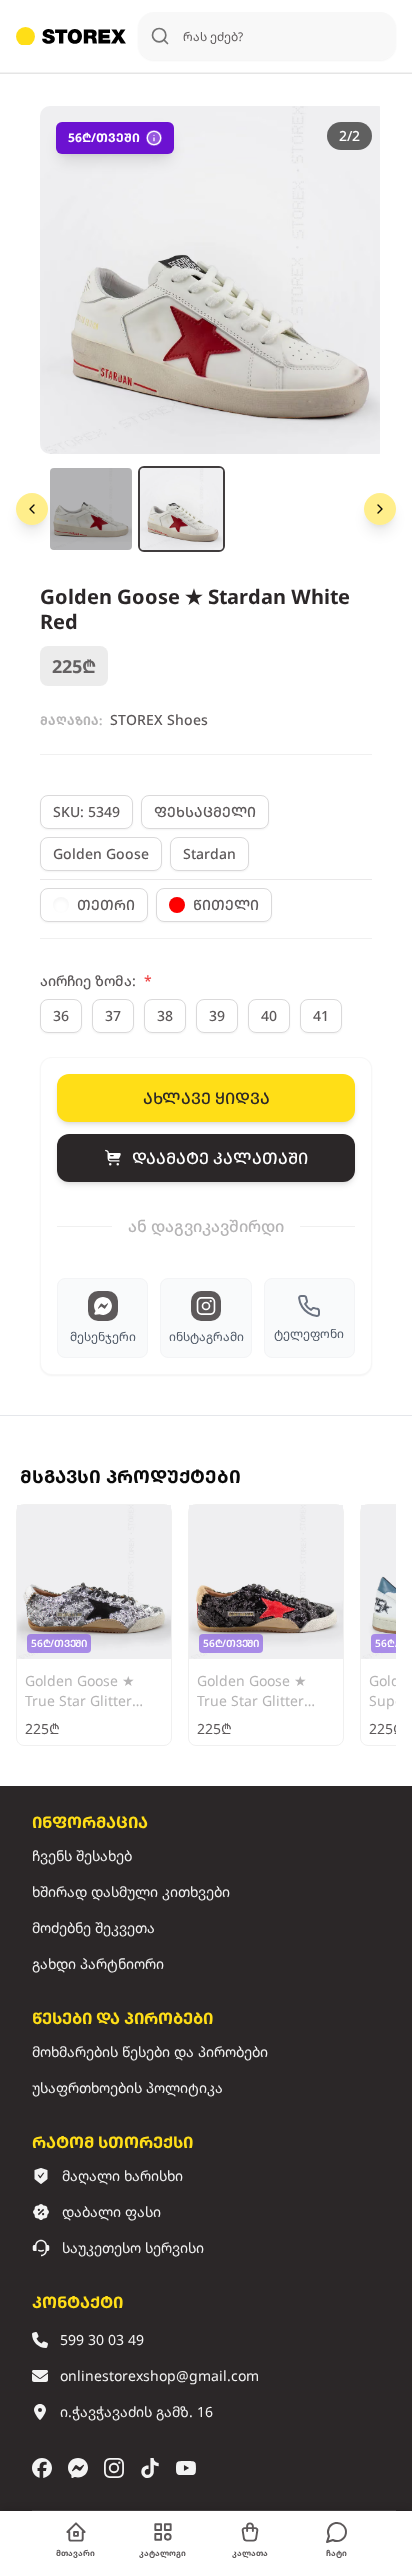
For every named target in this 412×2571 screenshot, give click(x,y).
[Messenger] (78, 2468)
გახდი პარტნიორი (98, 1963)
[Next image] (380, 509)
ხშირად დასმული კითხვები (131, 1891)
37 (113, 1015)
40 (269, 1015)
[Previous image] (32, 509)
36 (61, 1015)
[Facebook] (42, 2468)
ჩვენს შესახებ (82, 1855)
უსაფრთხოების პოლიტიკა (127, 2087)
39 (217, 1015)
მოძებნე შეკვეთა (93, 1927)
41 (321, 1015)
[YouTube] (186, 2468)
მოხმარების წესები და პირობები (150, 2051)
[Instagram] (114, 2468)
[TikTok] (150, 2468)
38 (165, 1015)
